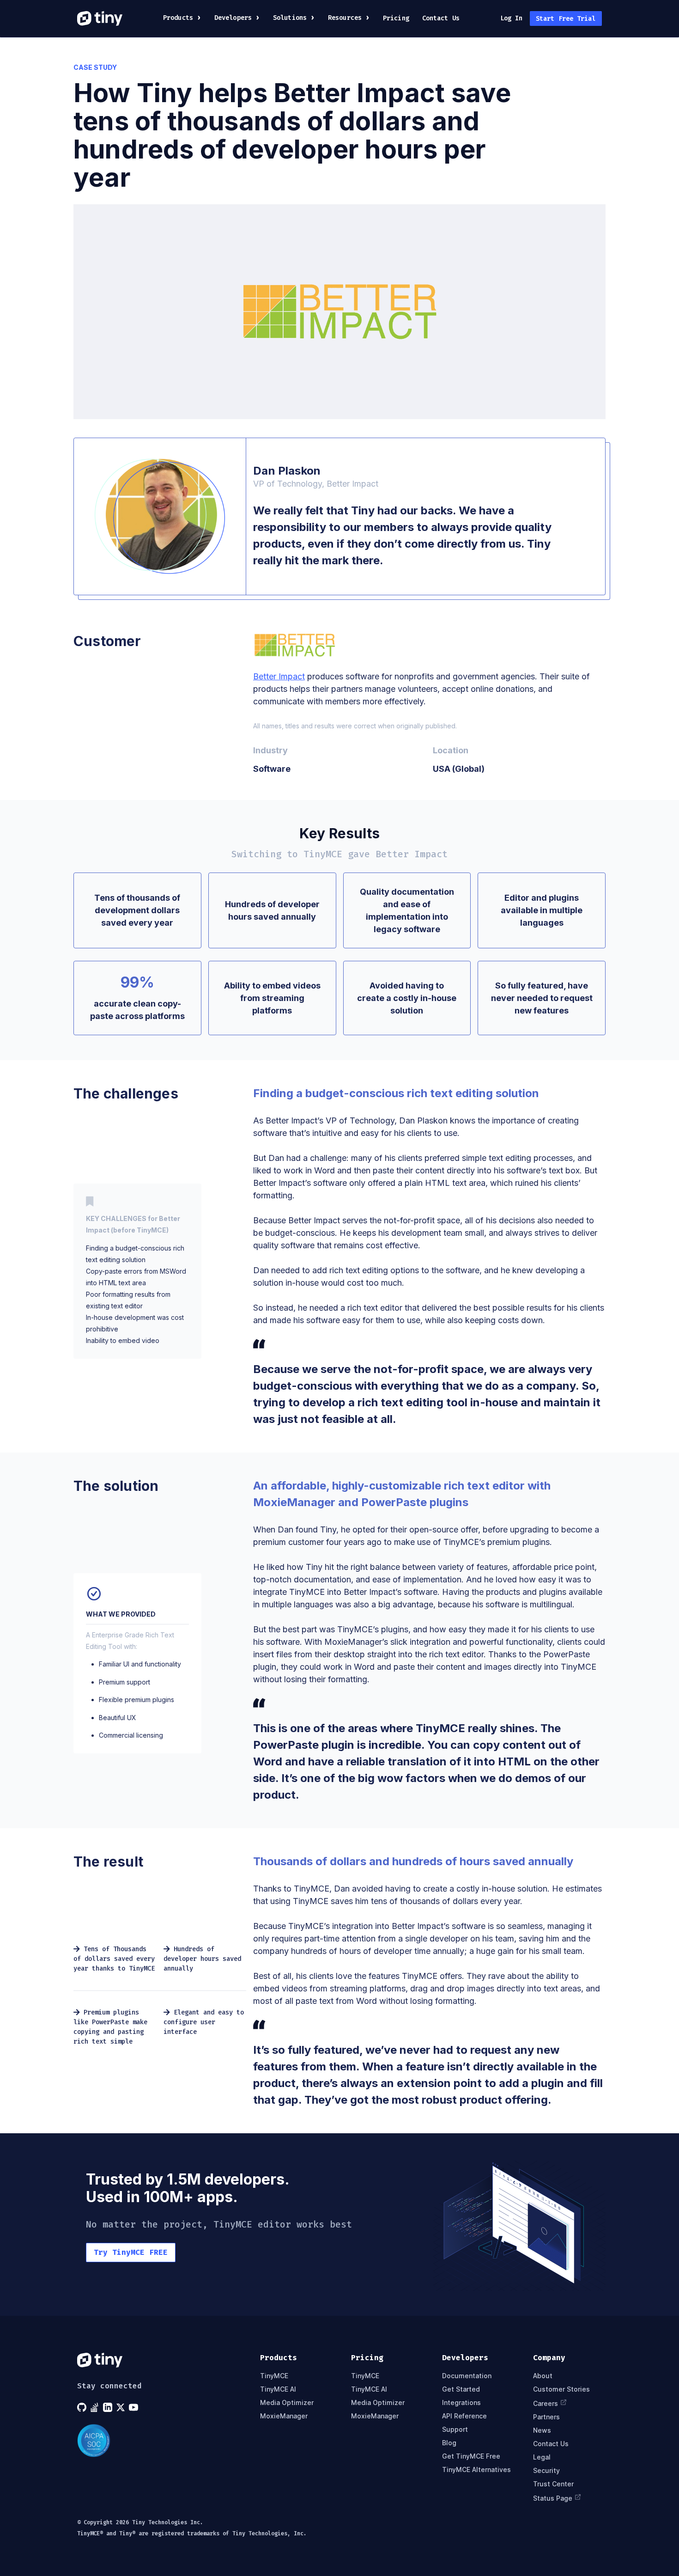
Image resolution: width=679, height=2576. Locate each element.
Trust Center (553, 2484)
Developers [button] (233, 18)
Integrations (461, 2402)
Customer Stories (561, 2389)
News (542, 2430)
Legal (542, 2457)
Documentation (467, 2376)
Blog (449, 2443)
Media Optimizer (287, 2402)
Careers (546, 2403)
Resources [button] (345, 18)
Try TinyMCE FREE (131, 2252)
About (543, 2376)
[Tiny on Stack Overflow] (96, 2407)
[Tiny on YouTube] (134, 2407)
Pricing (396, 18)
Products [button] (178, 18)
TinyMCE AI (278, 2389)
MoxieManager (284, 2416)
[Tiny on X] (121, 2407)
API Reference (464, 2416)
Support (455, 2429)
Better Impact (279, 676)
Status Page (553, 2498)
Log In (512, 18)
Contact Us (441, 18)
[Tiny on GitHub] (83, 2407)
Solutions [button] (290, 18)
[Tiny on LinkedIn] (109, 2407)
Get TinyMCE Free (471, 2456)
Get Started (461, 2389)
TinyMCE (274, 2376)
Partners (546, 2417)
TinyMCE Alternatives (476, 2469)
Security (546, 2470)
